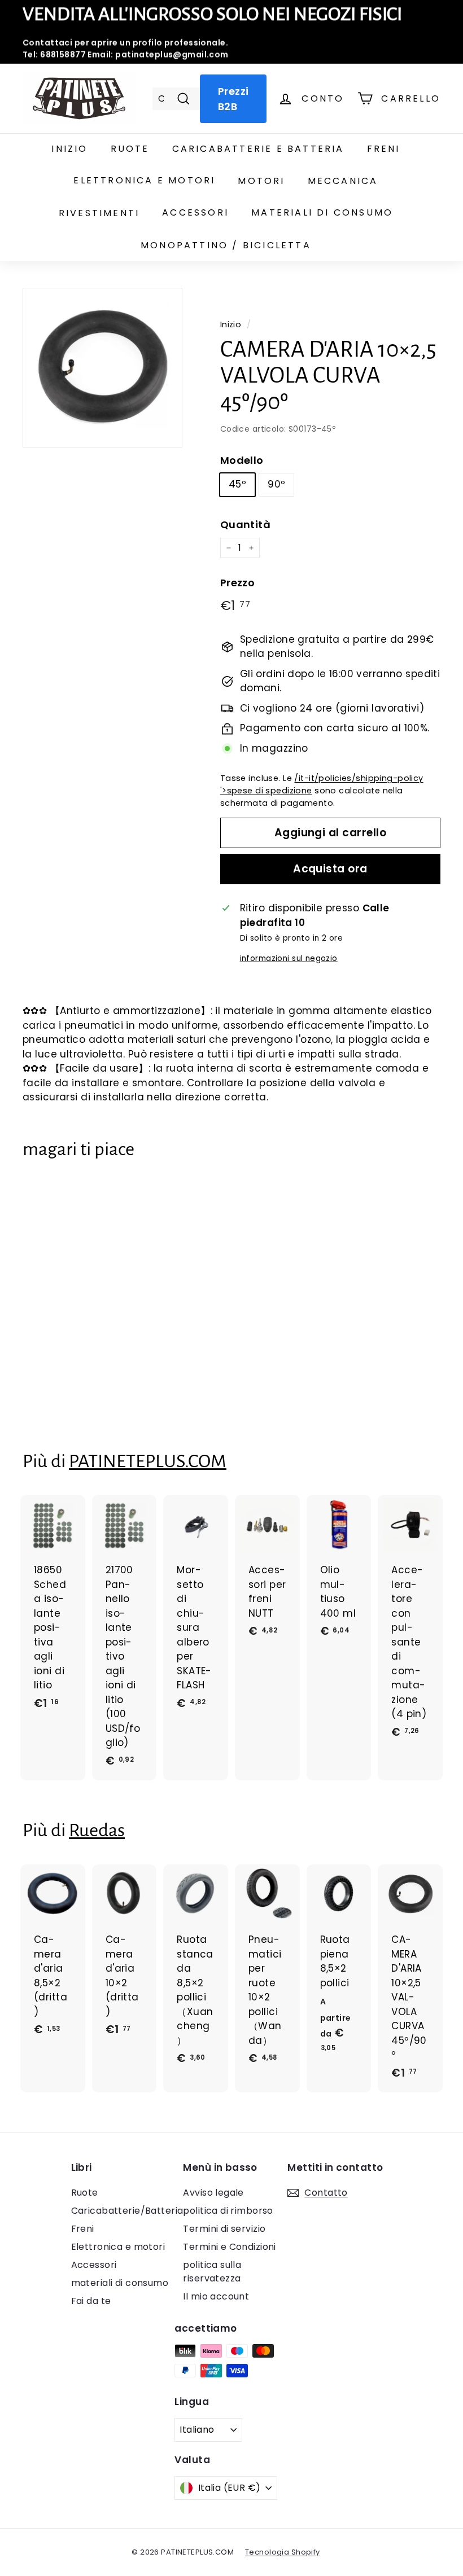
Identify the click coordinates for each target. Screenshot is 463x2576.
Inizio (69, 149)
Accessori (195, 212)
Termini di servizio (224, 2229)
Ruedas (97, 1830)
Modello (242, 460)
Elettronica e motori (144, 180)
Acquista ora (330, 869)
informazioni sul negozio (289, 958)
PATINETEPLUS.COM (148, 1461)
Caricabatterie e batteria (258, 149)
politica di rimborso (228, 2211)
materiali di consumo (322, 212)
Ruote (130, 149)
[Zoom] (102, 368)
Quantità (245, 525)
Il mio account (216, 2296)
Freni (384, 149)
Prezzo (238, 583)
